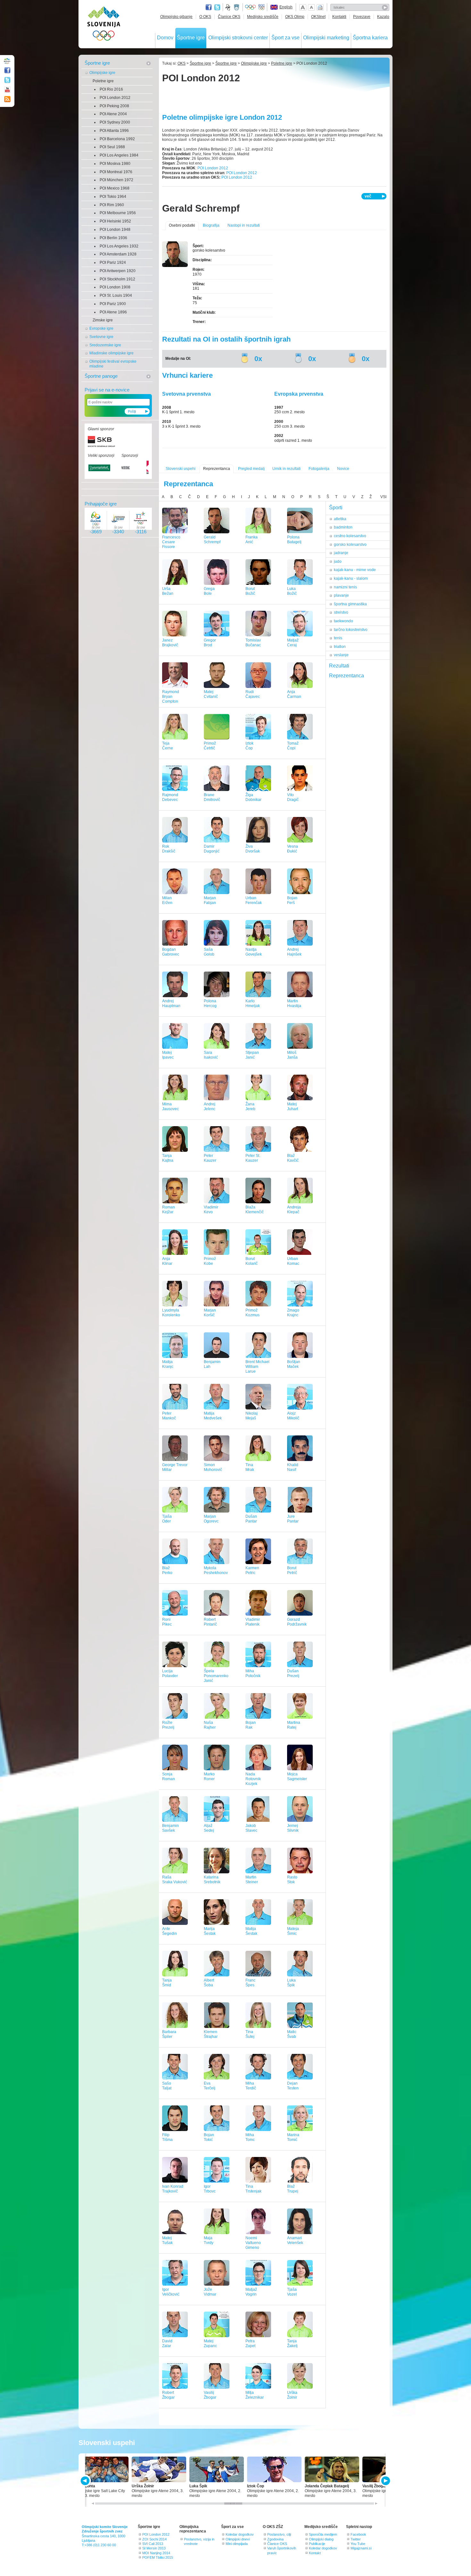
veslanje (341, 655)
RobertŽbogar (168, 2395)
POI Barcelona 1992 (117, 139)
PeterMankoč (169, 1416)
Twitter (217, 7)
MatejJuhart (293, 1106)
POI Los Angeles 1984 (119, 155)
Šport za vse (285, 38)
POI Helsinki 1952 (115, 221)
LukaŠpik (291, 1983)
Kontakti (339, 17)
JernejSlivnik (293, 1828)
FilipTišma (167, 2137)
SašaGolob (209, 952)
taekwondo (343, 621)
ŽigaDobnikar (253, 797)
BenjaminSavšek (170, 1828)
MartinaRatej (294, 1725)
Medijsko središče (263, 17)
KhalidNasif (293, 1467)
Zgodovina (275, 2539)
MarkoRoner (209, 1777)
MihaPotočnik (253, 1673)
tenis (338, 638)
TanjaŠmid (167, 1983)
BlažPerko (167, 1570)
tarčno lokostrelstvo (351, 630)
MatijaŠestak (251, 1931)
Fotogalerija (319, 469)
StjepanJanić (252, 1055)
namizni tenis (345, 587)
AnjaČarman (294, 694)
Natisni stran (320, 7)
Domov (165, 38)
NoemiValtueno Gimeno (253, 2243)
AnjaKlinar (167, 1261)
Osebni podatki (182, 225)
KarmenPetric (252, 1570)
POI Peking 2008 (114, 106)
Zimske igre (103, 320)
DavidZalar (167, 2343)
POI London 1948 (115, 230)
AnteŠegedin (169, 1931)
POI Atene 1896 (113, 312)
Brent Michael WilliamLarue (257, 1367)
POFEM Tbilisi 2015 (158, 2557)
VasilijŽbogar (210, 2395)
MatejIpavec (168, 1055)
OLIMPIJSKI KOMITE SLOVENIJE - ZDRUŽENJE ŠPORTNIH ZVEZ (104, 25)
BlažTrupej (293, 2189)
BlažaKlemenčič (255, 1210)
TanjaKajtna (168, 1158)
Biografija (211, 225)
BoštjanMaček (294, 1364)
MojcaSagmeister (297, 1777)
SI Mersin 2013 (154, 2548)
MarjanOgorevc (211, 1519)
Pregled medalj (251, 469)
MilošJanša (292, 1055)
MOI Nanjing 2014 (156, 2553)
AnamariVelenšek (295, 2240)
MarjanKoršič (210, 1313)
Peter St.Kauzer (253, 1158)
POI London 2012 (115, 98)
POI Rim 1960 (112, 205)
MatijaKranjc (168, 1364)
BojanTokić (209, 2137)
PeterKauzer (210, 1158)
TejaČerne (168, 746)
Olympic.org (251, 7)
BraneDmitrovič (212, 797)
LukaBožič (292, 591)
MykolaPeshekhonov (216, 1570)
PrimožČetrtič (210, 746)
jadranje (341, 553)
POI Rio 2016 (111, 89)
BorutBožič (250, 591)
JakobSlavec (251, 1828)
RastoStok (292, 1880)
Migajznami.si (361, 2548)
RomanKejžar (169, 1210)
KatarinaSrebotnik (212, 1880)
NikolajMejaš (252, 1416)
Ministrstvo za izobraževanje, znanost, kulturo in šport (237, 7)
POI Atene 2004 (113, 114)
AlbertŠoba (209, 1983)
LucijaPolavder (170, 1673)
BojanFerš (292, 900)
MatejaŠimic (293, 1931)
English (286, 7)
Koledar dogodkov (240, 2534)
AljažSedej (209, 1828)
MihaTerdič (251, 2086)
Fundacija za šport (228, 7)
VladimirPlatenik (253, 1622)
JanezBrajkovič (170, 643)
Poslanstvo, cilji (279, 2534)
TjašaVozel (292, 2292)
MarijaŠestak (210, 1931)
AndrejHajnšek (294, 952)
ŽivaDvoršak (253, 849)
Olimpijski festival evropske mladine (113, 364)
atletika (340, 519)
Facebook (358, 2534)
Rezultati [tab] (339, 666)
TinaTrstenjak (253, 2189)
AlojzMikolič (293, 1416)
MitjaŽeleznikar (255, 2395)
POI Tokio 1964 (113, 197)
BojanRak (251, 1725)
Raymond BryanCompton (171, 697)
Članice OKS (229, 17)
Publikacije (317, 2544)
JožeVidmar (210, 2292)
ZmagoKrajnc (293, 1313)
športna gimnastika (350, 604)
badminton (343, 527)
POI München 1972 (116, 180)
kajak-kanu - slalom (351, 578)
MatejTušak (167, 2240)
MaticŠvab (292, 2034)
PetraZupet (250, 2343)
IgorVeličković (171, 2292)
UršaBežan (168, 591)
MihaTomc (250, 2137)
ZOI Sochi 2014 (154, 2539)
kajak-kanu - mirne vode (355, 570)
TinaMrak (250, 1467)
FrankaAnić (252, 540)
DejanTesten (293, 2086)
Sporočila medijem (323, 2534)
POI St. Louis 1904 (116, 295)
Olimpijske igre (102, 73)
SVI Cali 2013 (153, 2544)
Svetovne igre (101, 337)
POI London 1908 (115, 287)
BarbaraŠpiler (169, 2034)
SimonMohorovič (213, 1467)
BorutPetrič (292, 1570)
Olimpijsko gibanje (176, 17)
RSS (7, 99)
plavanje (341, 595)
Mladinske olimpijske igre (112, 353)
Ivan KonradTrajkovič (173, 2189)
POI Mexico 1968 (115, 188)
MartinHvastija (294, 1003)
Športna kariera (370, 38)
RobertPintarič (210, 1622)
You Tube (358, 2544)
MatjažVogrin (251, 2292)
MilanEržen (167, 900)
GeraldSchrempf (212, 540)
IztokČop (249, 746)
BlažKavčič (293, 1158)
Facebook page (209, 7)
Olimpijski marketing (326, 38)
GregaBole (209, 591)
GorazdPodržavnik (297, 1622)
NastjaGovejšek (254, 952)
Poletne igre (103, 81)
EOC (261, 7)
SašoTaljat (167, 2086)
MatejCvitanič (211, 694)
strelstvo (341, 612)
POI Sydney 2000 (115, 122)
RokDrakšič (169, 849)
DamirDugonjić (212, 849)
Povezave (362, 17)
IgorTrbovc (210, 2189)
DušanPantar (251, 1519)
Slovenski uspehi (181, 469)
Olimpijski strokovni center (238, 38)
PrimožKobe (210, 1261)
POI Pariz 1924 (113, 262)
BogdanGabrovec (171, 952)
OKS (182, 63)
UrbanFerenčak (254, 900)
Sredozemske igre (105, 345)
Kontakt (315, 2553)
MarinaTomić (293, 2137)
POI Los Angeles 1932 (119, 246)
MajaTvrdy (209, 2240)
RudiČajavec (253, 694)
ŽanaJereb (250, 1106)
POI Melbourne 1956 (118, 213)
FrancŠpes (250, 1983)
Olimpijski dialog (321, 2539)
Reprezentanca (217, 469)
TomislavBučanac (253, 643)
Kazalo (383, 17)
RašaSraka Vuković (175, 1880)
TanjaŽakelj (292, 2343)
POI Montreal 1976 (116, 172)
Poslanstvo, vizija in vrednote (199, 2541)
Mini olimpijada (237, 2544)
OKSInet (318, 17)
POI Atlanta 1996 (114, 131)
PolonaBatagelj (294, 540)
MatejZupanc (210, 2343)
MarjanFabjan (210, 900)
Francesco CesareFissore (171, 542)
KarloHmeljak (253, 1003)
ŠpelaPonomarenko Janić (216, 1676)
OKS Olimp (295, 17)
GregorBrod (210, 643)
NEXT (385, 2481)
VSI (383, 497)
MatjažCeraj (293, 643)
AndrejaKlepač (294, 1210)
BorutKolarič (252, 1261)
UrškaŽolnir (292, 2395)
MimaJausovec (170, 1106)
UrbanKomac (293, 1261)
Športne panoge (101, 376)
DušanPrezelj (293, 1673)
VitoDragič (293, 797)
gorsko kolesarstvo (350, 545)
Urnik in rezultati (286, 469)
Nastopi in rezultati (244, 225)
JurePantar (293, 1519)
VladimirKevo (211, 1210)
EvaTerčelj (210, 2086)
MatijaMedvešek (213, 1416)
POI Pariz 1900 (113, 304)
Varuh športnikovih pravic (282, 2550)
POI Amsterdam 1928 (118, 254)
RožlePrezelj (168, 1725)
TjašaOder (167, 1519)
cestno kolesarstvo (350, 536)
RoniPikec (167, 1622)
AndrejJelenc (210, 1106)
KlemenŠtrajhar (211, 2034)
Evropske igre (101, 328)
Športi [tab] (336, 508)
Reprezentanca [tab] (347, 676)
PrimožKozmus (252, 1313)
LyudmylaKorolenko (171, 1313)
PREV (86, 2481)
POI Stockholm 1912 (117, 279)
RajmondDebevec (170, 797)
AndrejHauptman (171, 1003)
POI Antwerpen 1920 (118, 271)
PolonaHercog (210, 1003)
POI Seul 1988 (112, 147)
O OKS (205, 17)
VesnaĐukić (293, 849)
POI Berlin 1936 (113, 238)
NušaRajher (210, 1725)
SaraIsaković (211, 1055)
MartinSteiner (252, 1880)
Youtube (7, 90)
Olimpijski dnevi (238, 2539)
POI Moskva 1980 (115, 164)
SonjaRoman (169, 1777)
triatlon (340, 647)
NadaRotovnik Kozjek (253, 1779)
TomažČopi (293, 746)
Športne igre (191, 38)
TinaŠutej (250, 2034)
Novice (343, 469)
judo (338, 561)
